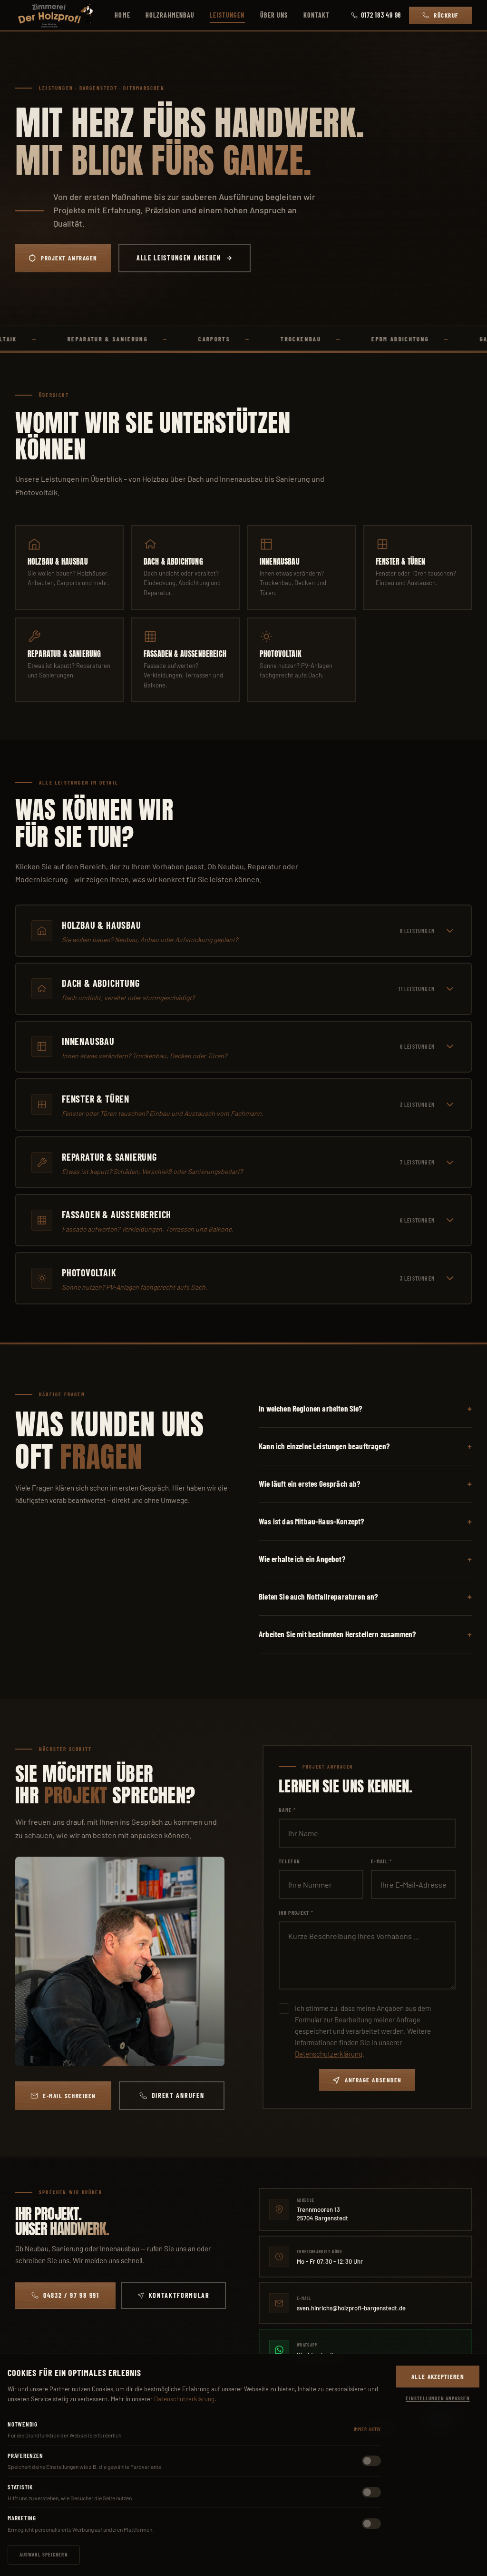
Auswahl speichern (44, 2554)
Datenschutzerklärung (329, 2054)
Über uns (274, 15)
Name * (287, 1810)
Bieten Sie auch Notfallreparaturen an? (318, 1596)
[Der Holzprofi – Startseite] (54, 15)
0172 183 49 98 (381, 15)
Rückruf (446, 15)
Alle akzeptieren (438, 2377)
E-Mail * (382, 1861)
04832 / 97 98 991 (71, 2295)
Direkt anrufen (178, 2095)
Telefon (289, 1861)
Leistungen (227, 15)
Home (122, 15)
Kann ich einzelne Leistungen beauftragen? (324, 1446)
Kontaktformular (179, 2295)
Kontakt (317, 15)
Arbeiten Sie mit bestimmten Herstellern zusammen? (337, 1634)
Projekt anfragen (69, 258)
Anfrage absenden (373, 2080)
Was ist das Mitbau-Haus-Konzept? (311, 1521)
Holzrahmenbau (170, 15)
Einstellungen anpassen (438, 2398)
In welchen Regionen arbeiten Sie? (311, 1408)
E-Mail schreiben (69, 2096)
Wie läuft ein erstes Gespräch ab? (310, 1483)
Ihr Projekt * (296, 1913)
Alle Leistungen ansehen (179, 258)
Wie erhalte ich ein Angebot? (302, 1559)
